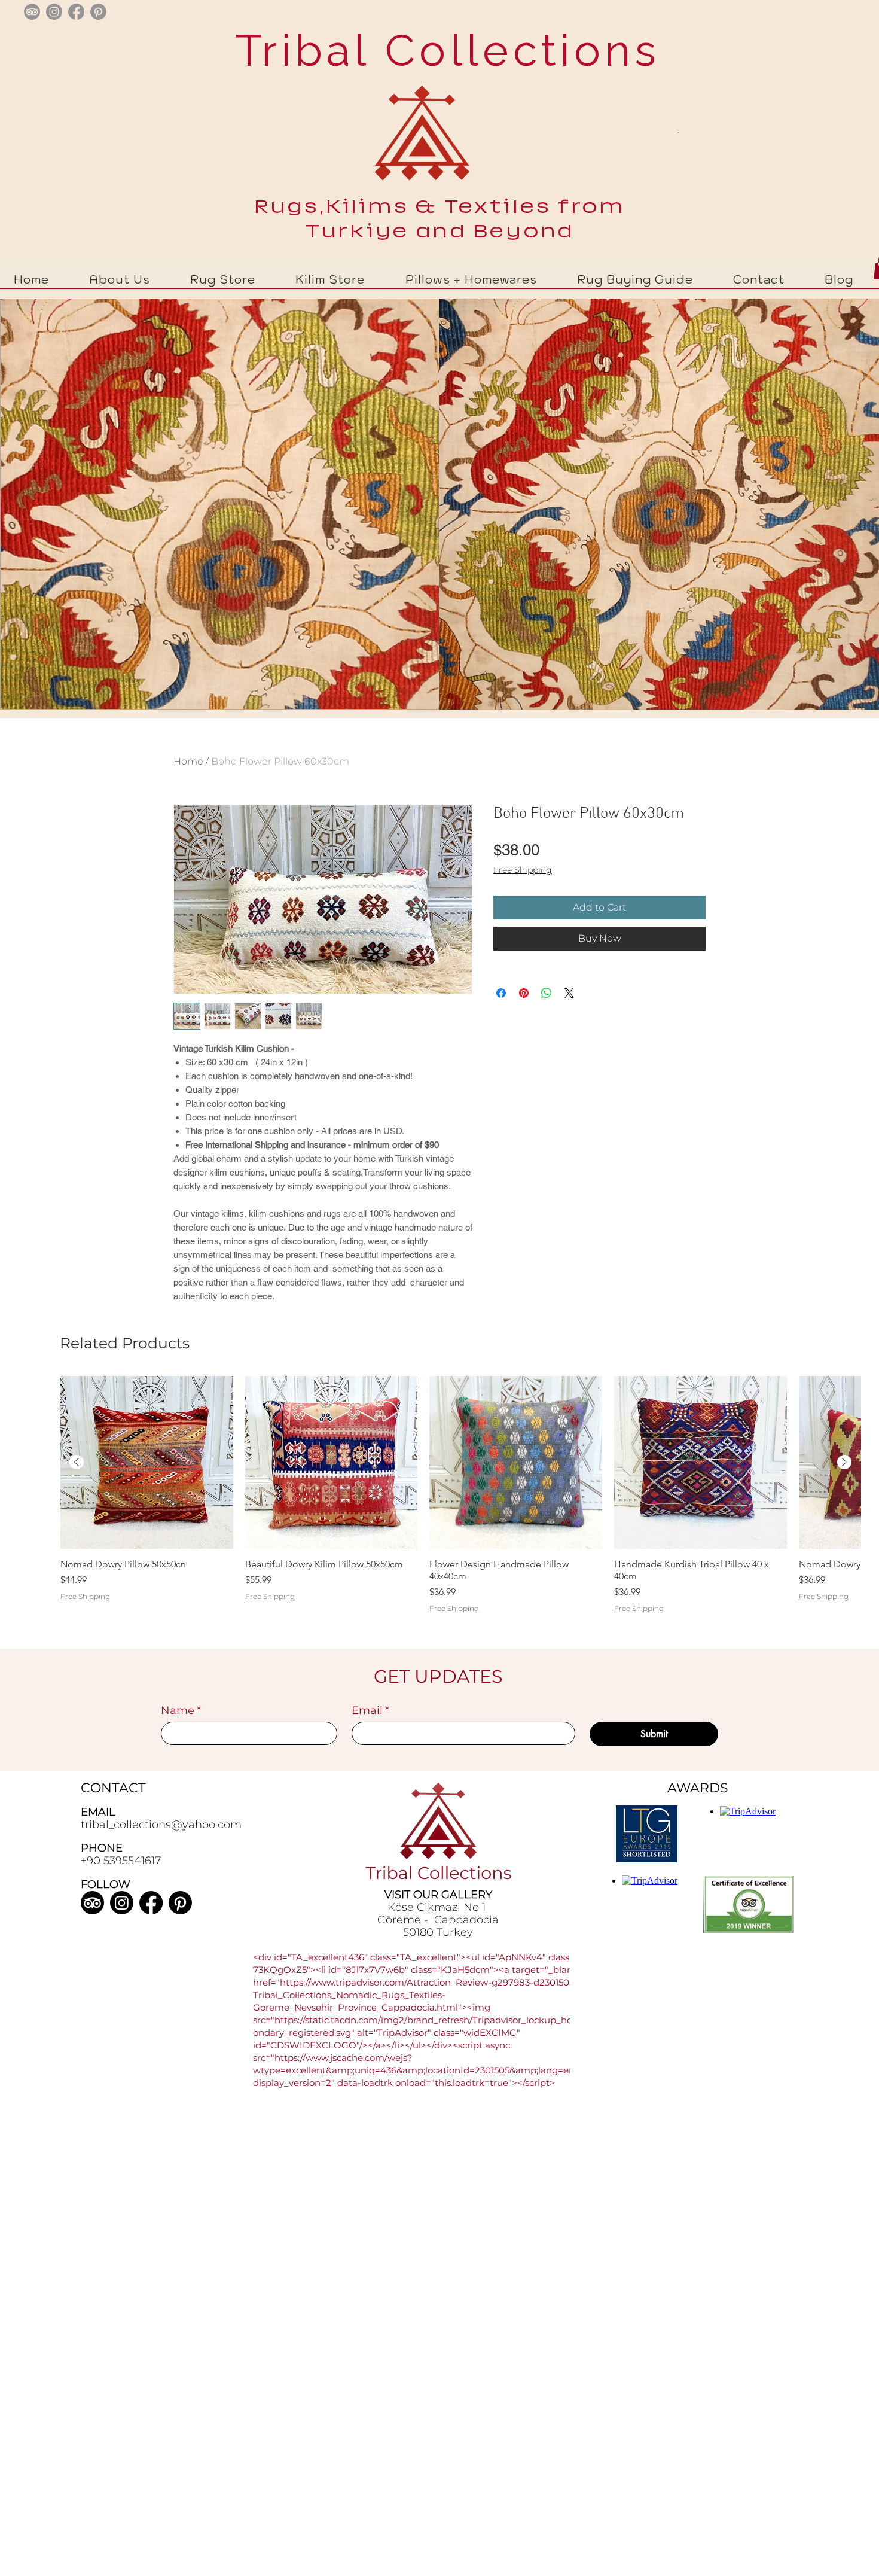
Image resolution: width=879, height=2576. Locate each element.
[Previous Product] (77, 1462)
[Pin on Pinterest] (524, 993)
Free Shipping (523, 870)
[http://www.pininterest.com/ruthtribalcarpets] (98, 12)
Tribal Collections (440, 50)
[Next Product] (844, 1462)
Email (370, 1710)
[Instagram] (122, 1903)
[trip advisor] (32, 12)
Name (181, 1710)
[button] (223, 279)
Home (188, 761)
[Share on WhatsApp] (547, 993)
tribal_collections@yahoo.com (161, 1825)
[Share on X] (569, 993)
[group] (460, 1510)
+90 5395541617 (121, 1861)
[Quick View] (147, 1462)
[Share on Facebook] (501, 993)
